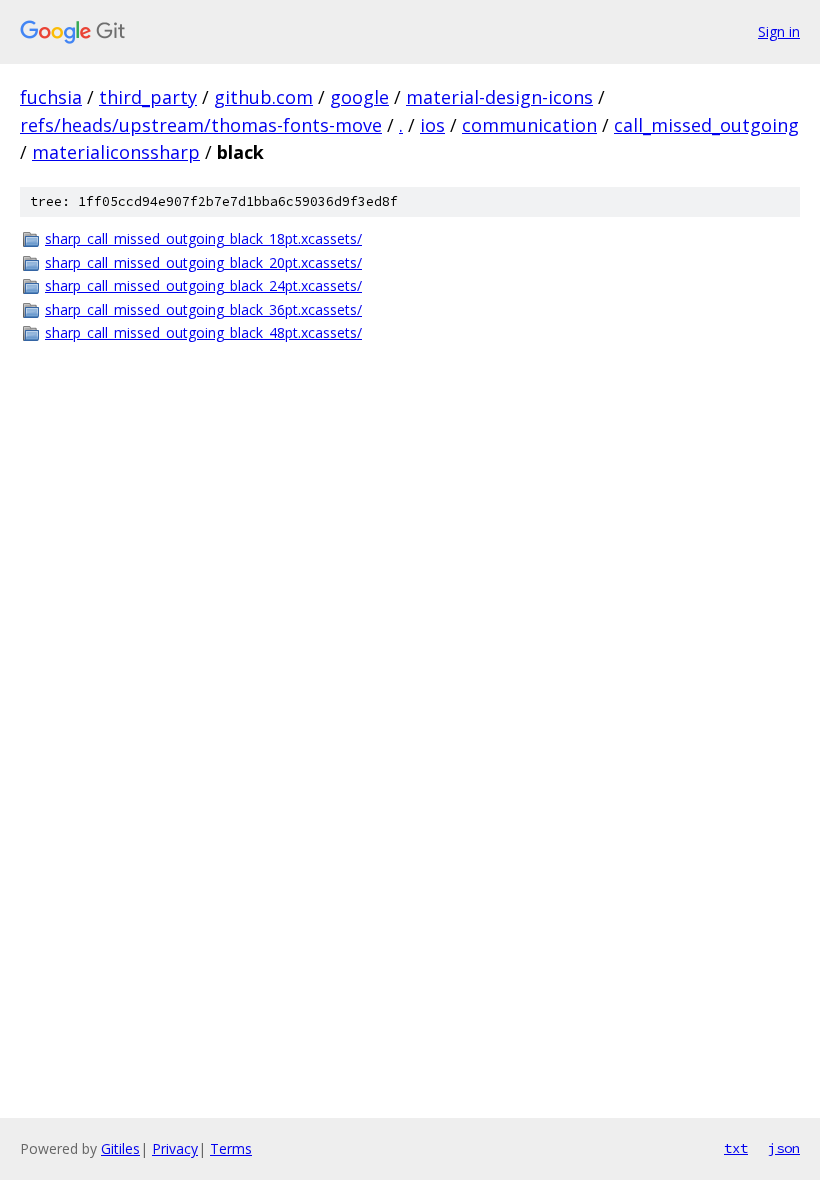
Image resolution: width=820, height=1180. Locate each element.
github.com (263, 97)
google (359, 97)
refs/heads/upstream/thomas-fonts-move (201, 125)
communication (529, 125)
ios (432, 125)
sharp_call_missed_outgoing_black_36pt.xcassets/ (203, 309)
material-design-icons (499, 97)
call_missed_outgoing (706, 125)
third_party (148, 97)
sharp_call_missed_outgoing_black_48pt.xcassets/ (203, 332)
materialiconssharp (116, 152)
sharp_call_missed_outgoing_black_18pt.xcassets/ (203, 238)
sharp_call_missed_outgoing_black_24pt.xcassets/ (203, 285)
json (784, 1148)
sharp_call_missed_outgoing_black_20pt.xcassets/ (203, 262)
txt (736, 1148)
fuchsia (51, 97)
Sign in (779, 31)
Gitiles (120, 1148)
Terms (231, 1148)
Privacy (175, 1148)
